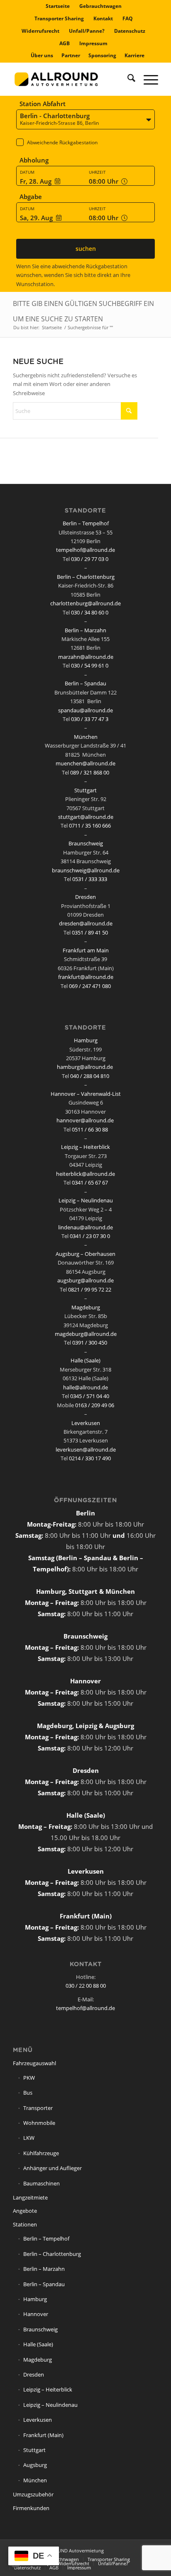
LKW (29, 2138)
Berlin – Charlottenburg (86, 577)
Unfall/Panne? (87, 31)
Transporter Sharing (59, 18)
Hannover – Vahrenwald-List (86, 1094)
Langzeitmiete (30, 2197)
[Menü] (147, 79)
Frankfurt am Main (86, 950)
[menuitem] (58, 6)
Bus (28, 2093)
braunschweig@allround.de (86, 870)
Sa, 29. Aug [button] (36, 218)
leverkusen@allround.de (86, 1449)
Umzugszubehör (33, 2494)
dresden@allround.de (86, 923)
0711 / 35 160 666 (90, 825)
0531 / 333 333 (90, 879)
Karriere (134, 55)
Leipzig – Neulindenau (86, 1200)
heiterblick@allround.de (85, 1174)
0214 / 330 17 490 (90, 1458)
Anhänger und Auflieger (53, 2168)
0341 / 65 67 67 (90, 1182)
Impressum (93, 43)
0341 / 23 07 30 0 (90, 1236)
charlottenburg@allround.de (85, 603)
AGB (65, 43)
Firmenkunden (31, 2508)
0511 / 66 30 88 (90, 1129)
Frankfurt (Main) (43, 2435)
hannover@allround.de (85, 1120)
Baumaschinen (42, 2183)
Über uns (42, 55)
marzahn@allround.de (86, 657)
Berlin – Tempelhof (86, 523)
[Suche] (127, 79)
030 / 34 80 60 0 (90, 612)
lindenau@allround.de (85, 1227)
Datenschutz (130, 31)
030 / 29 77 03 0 (90, 559)
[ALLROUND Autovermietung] (71, 79)
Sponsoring (102, 55)
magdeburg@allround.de (86, 1334)
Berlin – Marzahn (85, 630)
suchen (86, 249)
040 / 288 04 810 (90, 1076)
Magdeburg (86, 1307)
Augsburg (35, 2465)
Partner (71, 55)
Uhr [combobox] (104, 181)
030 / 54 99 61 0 (90, 665)
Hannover (36, 2314)
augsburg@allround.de (85, 1280)
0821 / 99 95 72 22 (90, 1289)
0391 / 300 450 (90, 1343)
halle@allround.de (85, 1387)
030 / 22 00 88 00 (86, 1986)
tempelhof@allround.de (85, 550)
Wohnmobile (39, 2123)
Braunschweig (86, 843)
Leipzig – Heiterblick (85, 1147)
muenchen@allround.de (85, 763)
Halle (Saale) (85, 1360)
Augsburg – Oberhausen (85, 1254)
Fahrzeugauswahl (34, 2063)
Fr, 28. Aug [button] (36, 181)
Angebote (25, 2211)
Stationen (25, 2224)
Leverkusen (86, 1423)
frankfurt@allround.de (86, 977)
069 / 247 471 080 (90, 986)
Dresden (85, 897)
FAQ (128, 18)
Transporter (38, 2108)
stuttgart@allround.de (86, 817)
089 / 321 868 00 (90, 772)
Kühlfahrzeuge (41, 2153)
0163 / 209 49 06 (95, 1405)
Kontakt (103, 18)
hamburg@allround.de (85, 1067)
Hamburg (86, 1040)
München (86, 737)
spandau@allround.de (85, 710)
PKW (29, 2078)
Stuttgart (85, 790)
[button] (85, 146)
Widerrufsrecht (40, 31)
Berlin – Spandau (85, 683)
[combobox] (85, 120)
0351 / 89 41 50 (90, 932)
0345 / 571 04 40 (90, 1396)
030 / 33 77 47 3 (90, 719)
